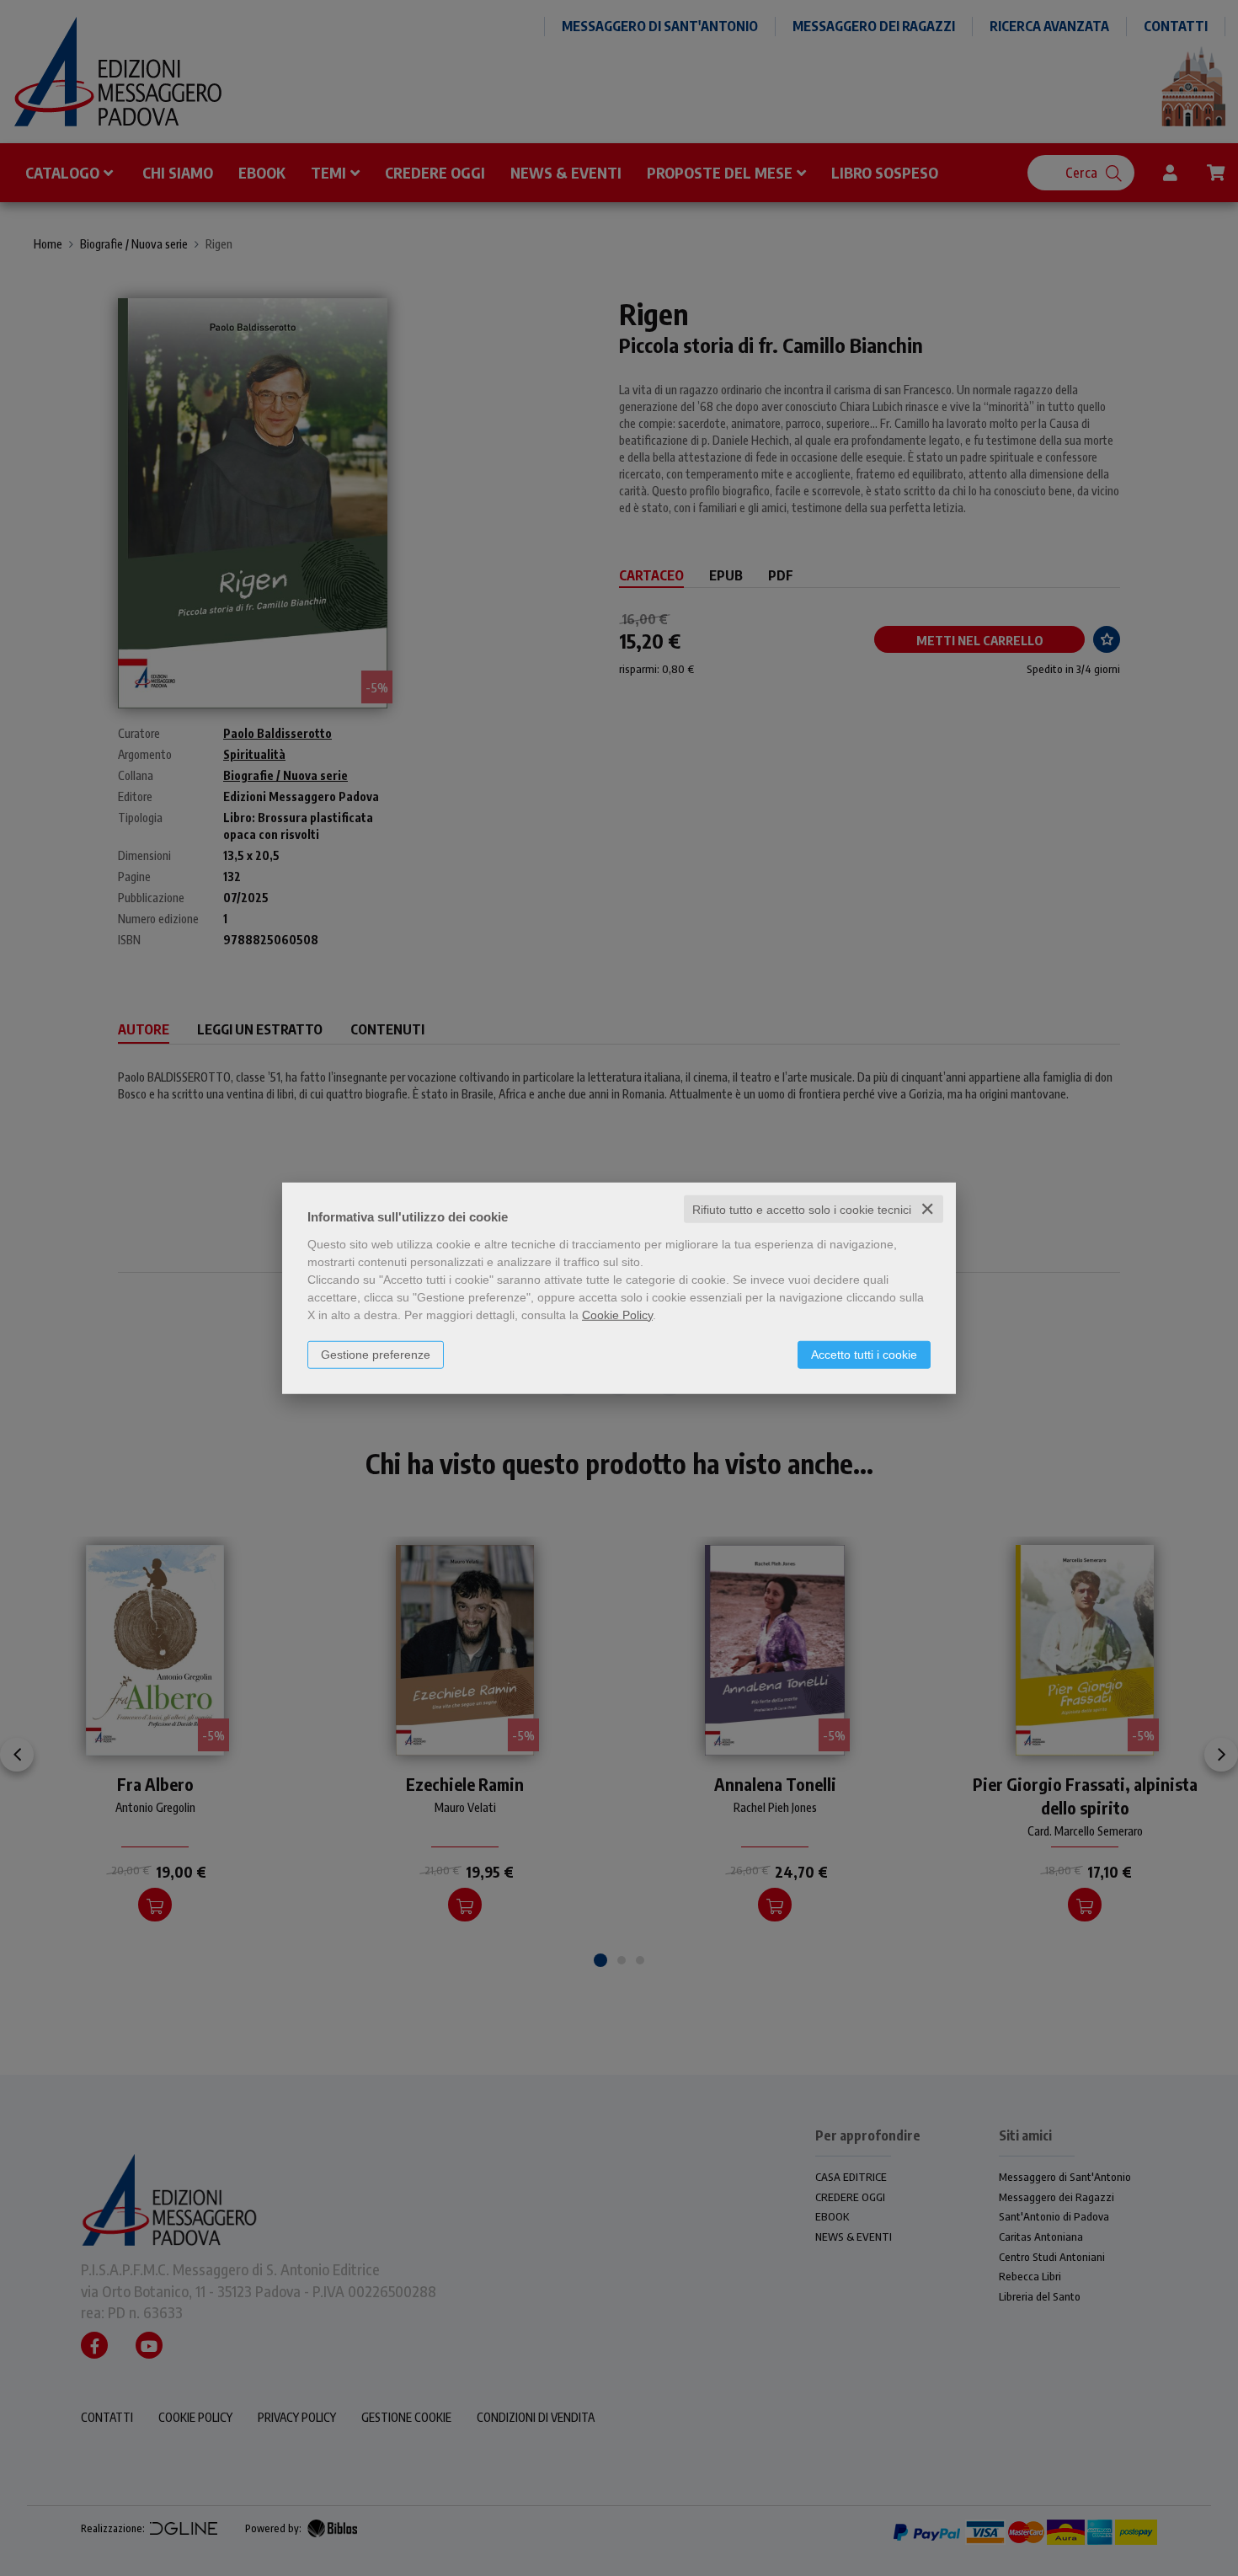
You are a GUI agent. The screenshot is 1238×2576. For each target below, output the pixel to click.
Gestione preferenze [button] (376, 1354)
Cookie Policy (617, 1314)
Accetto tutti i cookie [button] (864, 1354)
